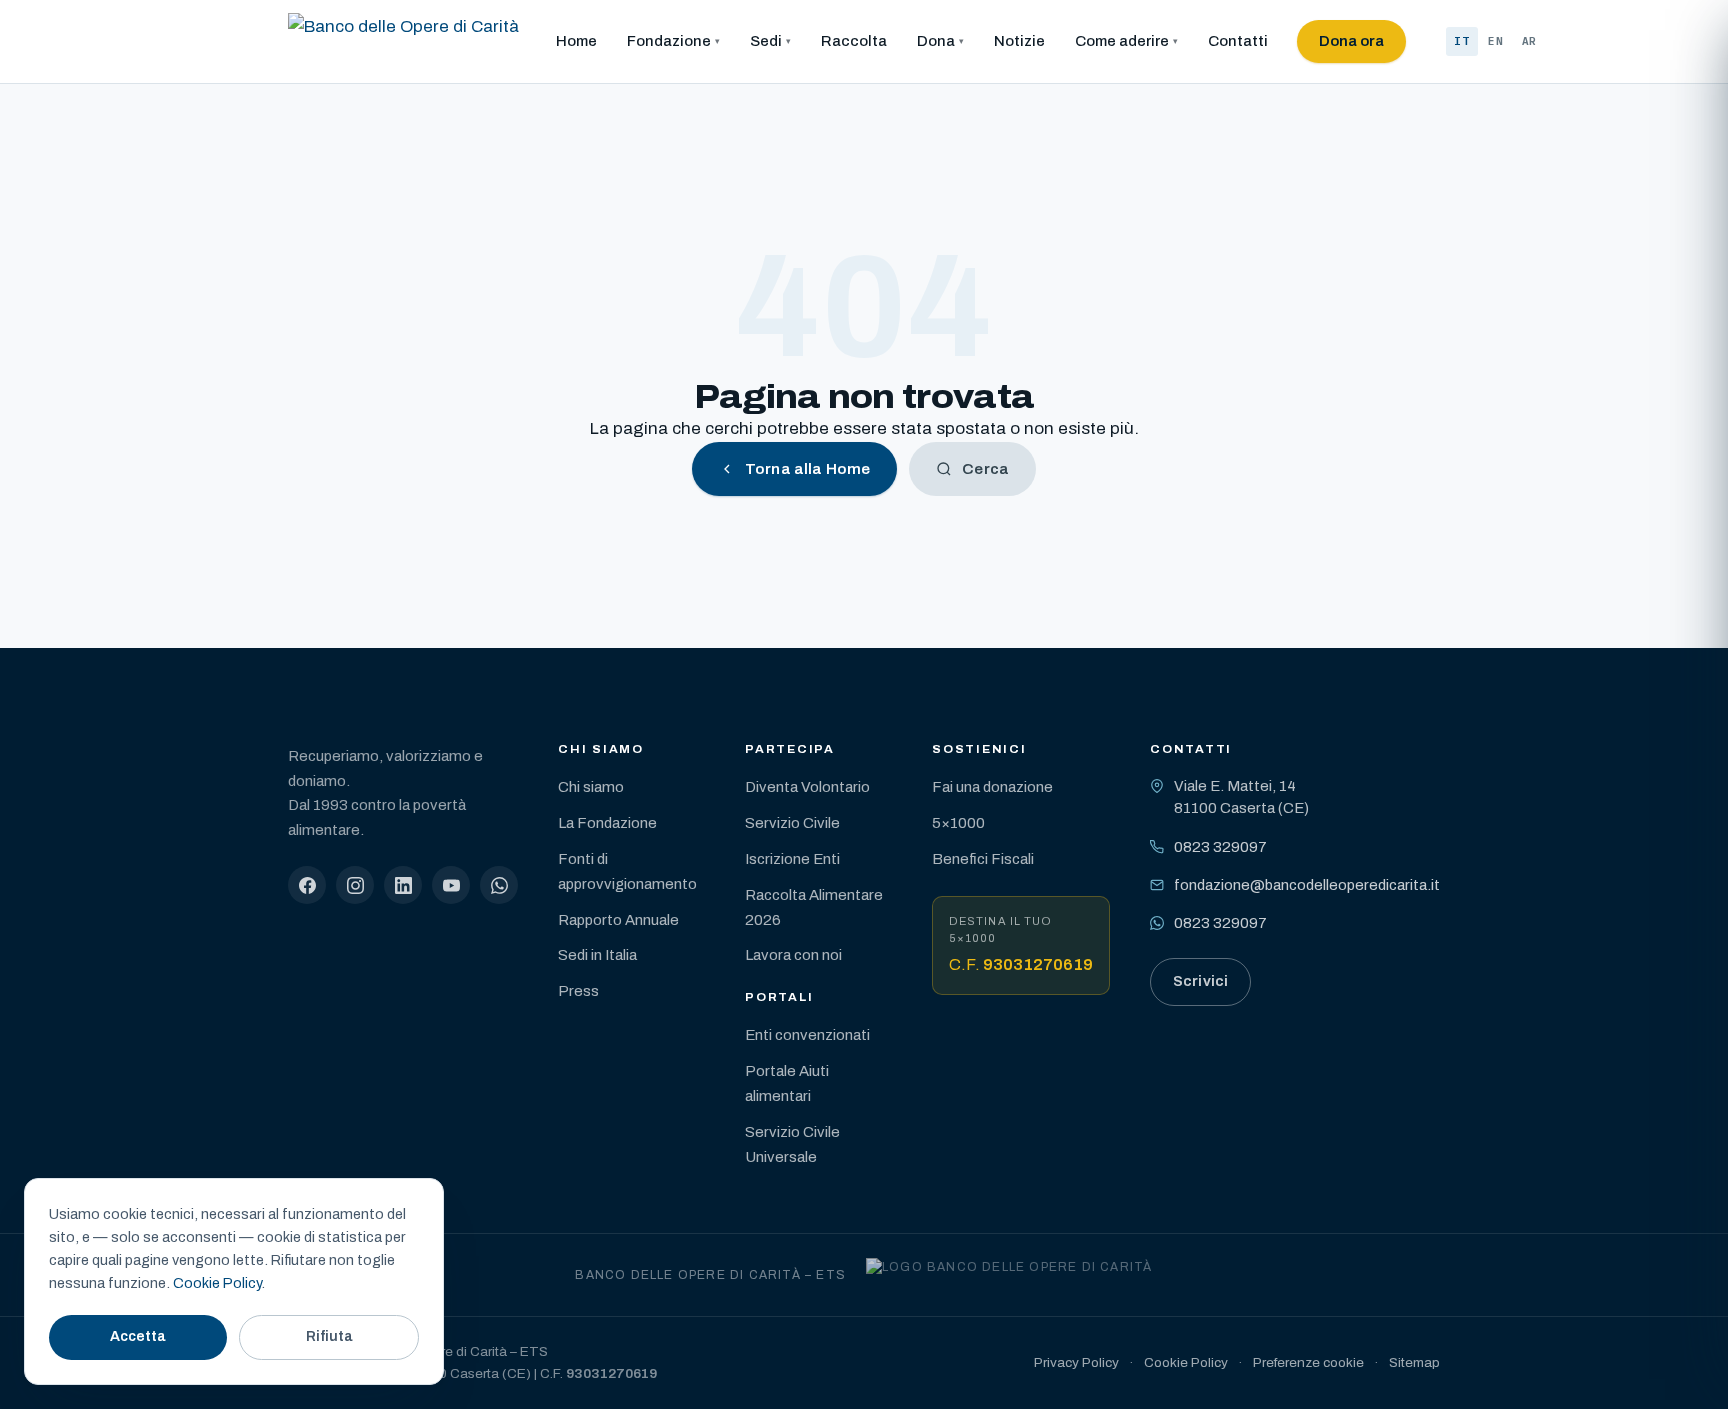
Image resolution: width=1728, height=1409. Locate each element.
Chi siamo (591, 787)
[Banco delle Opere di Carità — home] (403, 42)
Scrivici (1200, 981)
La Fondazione (607, 823)
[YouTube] (451, 885)
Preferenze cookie (1308, 1362)
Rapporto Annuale (618, 920)
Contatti (1238, 41)
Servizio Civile (792, 823)
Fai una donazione (992, 787)
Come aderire (1122, 41)
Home (576, 41)
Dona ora (1351, 41)
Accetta (138, 1336)
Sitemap (1414, 1362)
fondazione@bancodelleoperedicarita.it (1307, 885)
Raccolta (854, 41)
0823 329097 (1220, 847)
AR (1530, 41)
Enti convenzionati (807, 1035)
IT (1462, 41)
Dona (936, 41)
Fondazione (669, 41)
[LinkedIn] (403, 885)
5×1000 (958, 823)
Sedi (766, 41)
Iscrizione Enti (792, 859)
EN (1496, 41)
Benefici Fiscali (983, 859)
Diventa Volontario (807, 787)
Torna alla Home (807, 469)
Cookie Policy (1186, 1362)
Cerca (985, 469)
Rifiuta (329, 1336)
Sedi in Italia (597, 955)
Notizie (1019, 41)
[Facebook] (307, 885)
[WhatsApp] (499, 885)
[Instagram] (355, 885)
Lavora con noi (793, 955)
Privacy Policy (1076, 1362)
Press (578, 991)
